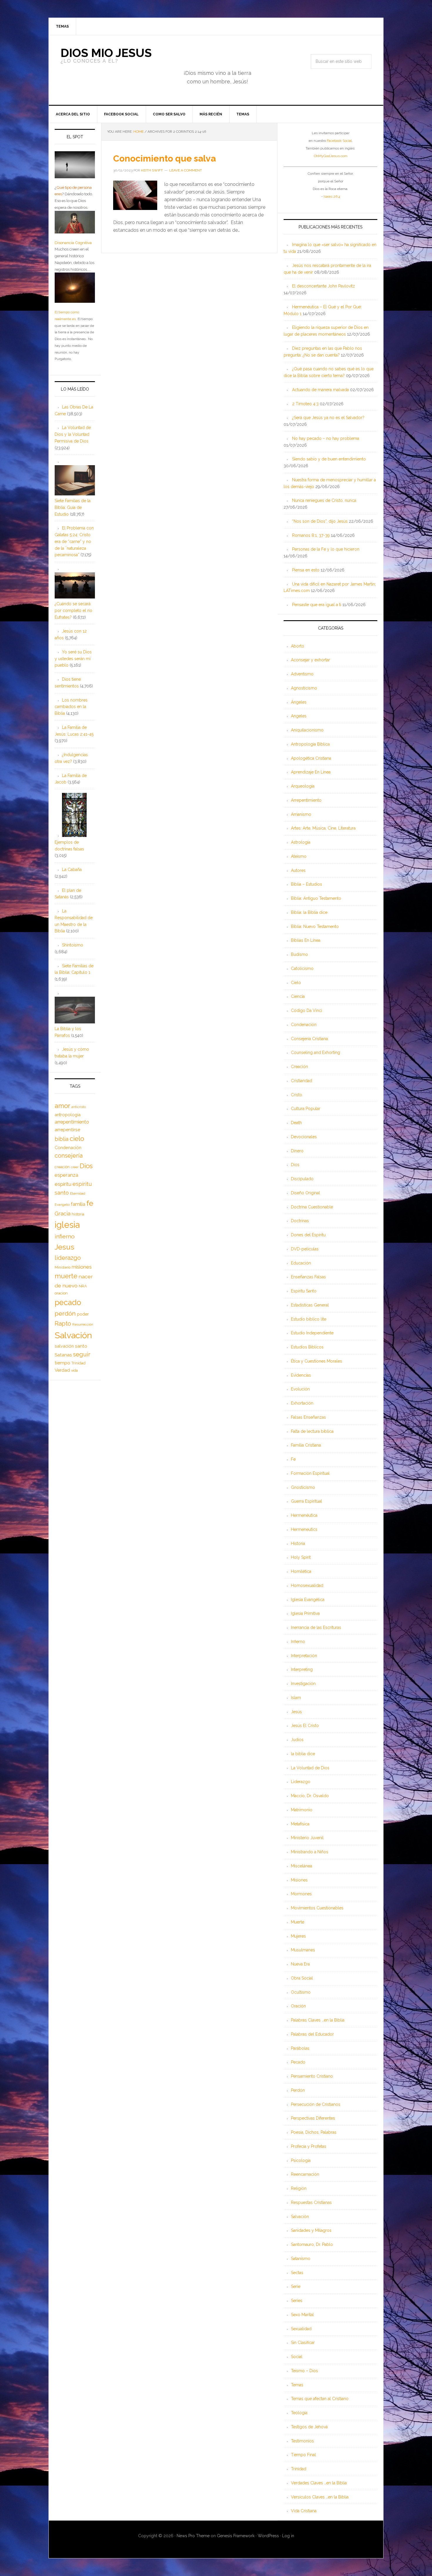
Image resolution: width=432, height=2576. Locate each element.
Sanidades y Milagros (311, 2230)
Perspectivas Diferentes (313, 2118)
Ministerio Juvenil (307, 1838)
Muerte (298, 1922)
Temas (297, 2385)
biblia (62, 1139)
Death (296, 1123)
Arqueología (303, 786)
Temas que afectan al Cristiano (320, 2399)
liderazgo (68, 1258)
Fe (293, 1459)
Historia (298, 1543)
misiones (82, 1267)
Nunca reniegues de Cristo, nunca (324, 500)
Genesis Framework (236, 2536)
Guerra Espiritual (307, 1501)
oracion (61, 1293)
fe (90, 1203)
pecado (68, 1302)
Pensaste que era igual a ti (317, 605)
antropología (68, 1115)
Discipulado (302, 1179)
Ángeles (299, 702)
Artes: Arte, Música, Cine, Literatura (323, 828)
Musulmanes (303, 1950)
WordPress (268, 2536)
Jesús (296, 1712)
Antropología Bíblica (310, 744)
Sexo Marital (302, 2315)
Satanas (63, 1355)
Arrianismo (301, 814)
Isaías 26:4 (332, 196)
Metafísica (300, 1824)
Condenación (304, 1025)
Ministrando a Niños (310, 1852)
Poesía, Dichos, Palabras (314, 2132)
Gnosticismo (303, 1487)
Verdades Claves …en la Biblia (319, 2483)
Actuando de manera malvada (320, 390)
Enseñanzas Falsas (308, 1277)
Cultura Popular (306, 1109)
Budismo (299, 954)
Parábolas (300, 2048)
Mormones (301, 1894)
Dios (295, 1165)
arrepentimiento (72, 1122)
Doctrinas (300, 1221)
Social (297, 2357)
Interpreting (302, 1669)
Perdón (298, 2090)
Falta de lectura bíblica (312, 1431)
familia (78, 1204)
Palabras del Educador (312, 2034)
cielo (77, 1139)
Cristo (297, 1095)
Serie (296, 2286)
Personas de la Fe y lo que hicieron (326, 549)
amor (62, 1106)
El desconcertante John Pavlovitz (324, 286)
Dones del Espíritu (308, 1235)
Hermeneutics (304, 1529)
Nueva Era (300, 1964)
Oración (298, 2006)
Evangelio (62, 1205)
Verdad (62, 1370)
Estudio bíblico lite (309, 1319)
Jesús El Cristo (305, 1726)
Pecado (298, 2062)
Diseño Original (305, 1193)
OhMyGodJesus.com (331, 156)
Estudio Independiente (312, 1333)
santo (81, 1346)
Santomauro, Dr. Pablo (312, 2244)
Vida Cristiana (304, 2511)
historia (78, 1214)
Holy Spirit (301, 1557)
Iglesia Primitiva (305, 1613)
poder (83, 1314)
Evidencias (301, 1375)
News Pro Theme (193, 2536)
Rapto (63, 1324)
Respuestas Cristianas (311, 2202)
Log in (288, 2536)
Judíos (297, 1740)
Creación (299, 1067)
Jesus (65, 1247)
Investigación (303, 1684)
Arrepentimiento (306, 800)
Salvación (300, 2217)
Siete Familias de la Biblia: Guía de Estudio (73, 507)
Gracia (63, 1214)
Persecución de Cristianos (316, 2104)
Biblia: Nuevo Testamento (315, 927)
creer (75, 1167)
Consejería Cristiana (309, 1039)
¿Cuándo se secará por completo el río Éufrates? (73, 611)
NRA (83, 1286)
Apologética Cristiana (311, 758)
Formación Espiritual (310, 1473)
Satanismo (301, 2259)
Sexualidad (301, 2329)
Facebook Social (339, 141)
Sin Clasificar (303, 2343)
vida (74, 1371)
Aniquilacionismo (307, 730)
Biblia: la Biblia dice (309, 912)
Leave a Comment (186, 170)
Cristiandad (302, 1081)
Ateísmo (299, 856)
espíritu (63, 1184)
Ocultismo (301, 1992)
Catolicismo (302, 968)
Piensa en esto (306, 570)
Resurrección (83, 1324)
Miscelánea (302, 1866)
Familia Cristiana (306, 1445)
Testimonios (302, 2441)
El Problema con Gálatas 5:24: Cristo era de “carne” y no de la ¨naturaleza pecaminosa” (74, 541)
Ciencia (298, 996)
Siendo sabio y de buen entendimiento (329, 459)
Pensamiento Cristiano (312, 2076)
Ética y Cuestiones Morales (317, 1361)
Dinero (297, 1151)
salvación (64, 1346)
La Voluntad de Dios (310, 1768)
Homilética (301, 1571)
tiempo (62, 1363)
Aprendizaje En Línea (311, 772)
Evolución (300, 1389)
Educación (301, 1263)
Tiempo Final (303, 2455)
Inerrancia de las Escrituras (316, 1627)
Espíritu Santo (304, 1291)
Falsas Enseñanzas (308, 1417)
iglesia (67, 1225)
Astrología (301, 842)
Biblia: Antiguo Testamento (316, 898)
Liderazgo (301, 1782)
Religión (299, 2188)
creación (62, 1167)
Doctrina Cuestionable (312, 1207)
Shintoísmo (73, 945)
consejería (69, 1156)
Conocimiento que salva (164, 158)
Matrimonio (302, 1810)
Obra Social (302, 1978)
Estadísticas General (310, 1305)
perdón (65, 1313)
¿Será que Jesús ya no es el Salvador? (328, 418)
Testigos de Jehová (309, 2427)
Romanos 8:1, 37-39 (311, 535)
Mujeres (298, 1936)
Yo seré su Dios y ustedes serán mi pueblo (73, 659)
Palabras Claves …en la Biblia (318, 2020)
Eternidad (78, 1193)
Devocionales (304, 1137)
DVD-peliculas (305, 1249)
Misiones (299, 1880)
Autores (298, 870)
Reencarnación (305, 2174)
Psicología (301, 2160)
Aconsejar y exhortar (310, 660)
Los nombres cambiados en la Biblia (71, 707)
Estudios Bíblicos (307, 1347)
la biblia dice (303, 1754)
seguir (82, 1354)
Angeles (299, 716)
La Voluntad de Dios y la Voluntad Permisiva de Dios (73, 434)
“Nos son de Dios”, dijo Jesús (320, 521)
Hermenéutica (304, 1515)
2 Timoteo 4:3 (305, 404)
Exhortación (302, 1403)
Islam (296, 1698)
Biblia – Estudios (307, 884)
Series (297, 2301)
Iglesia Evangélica (308, 1600)
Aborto (298, 646)
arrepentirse (67, 1130)
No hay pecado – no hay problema (326, 438)
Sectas (297, 2273)
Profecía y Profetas (309, 2146)
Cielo (296, 983)
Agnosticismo (304, 688)
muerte (66, 1276)
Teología (299, 2413)
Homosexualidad (307, 1585)
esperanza (66, 1175)
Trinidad (299, 2469)
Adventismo (302, 674)
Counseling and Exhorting (315, 1052)
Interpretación (304, 1656)
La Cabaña (72, 870)
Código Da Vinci (307, 1010)
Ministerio (63, 1267)
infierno (65, 1236)
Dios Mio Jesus (106, 53)
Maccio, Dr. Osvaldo (310, 1796)
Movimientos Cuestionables (317, 1908)
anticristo (79, 1107)
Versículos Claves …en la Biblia (320, 2497)
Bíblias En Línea (306, 940)
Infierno (298, 1642)
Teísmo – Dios (304, 2371)
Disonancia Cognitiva (73, 243)
